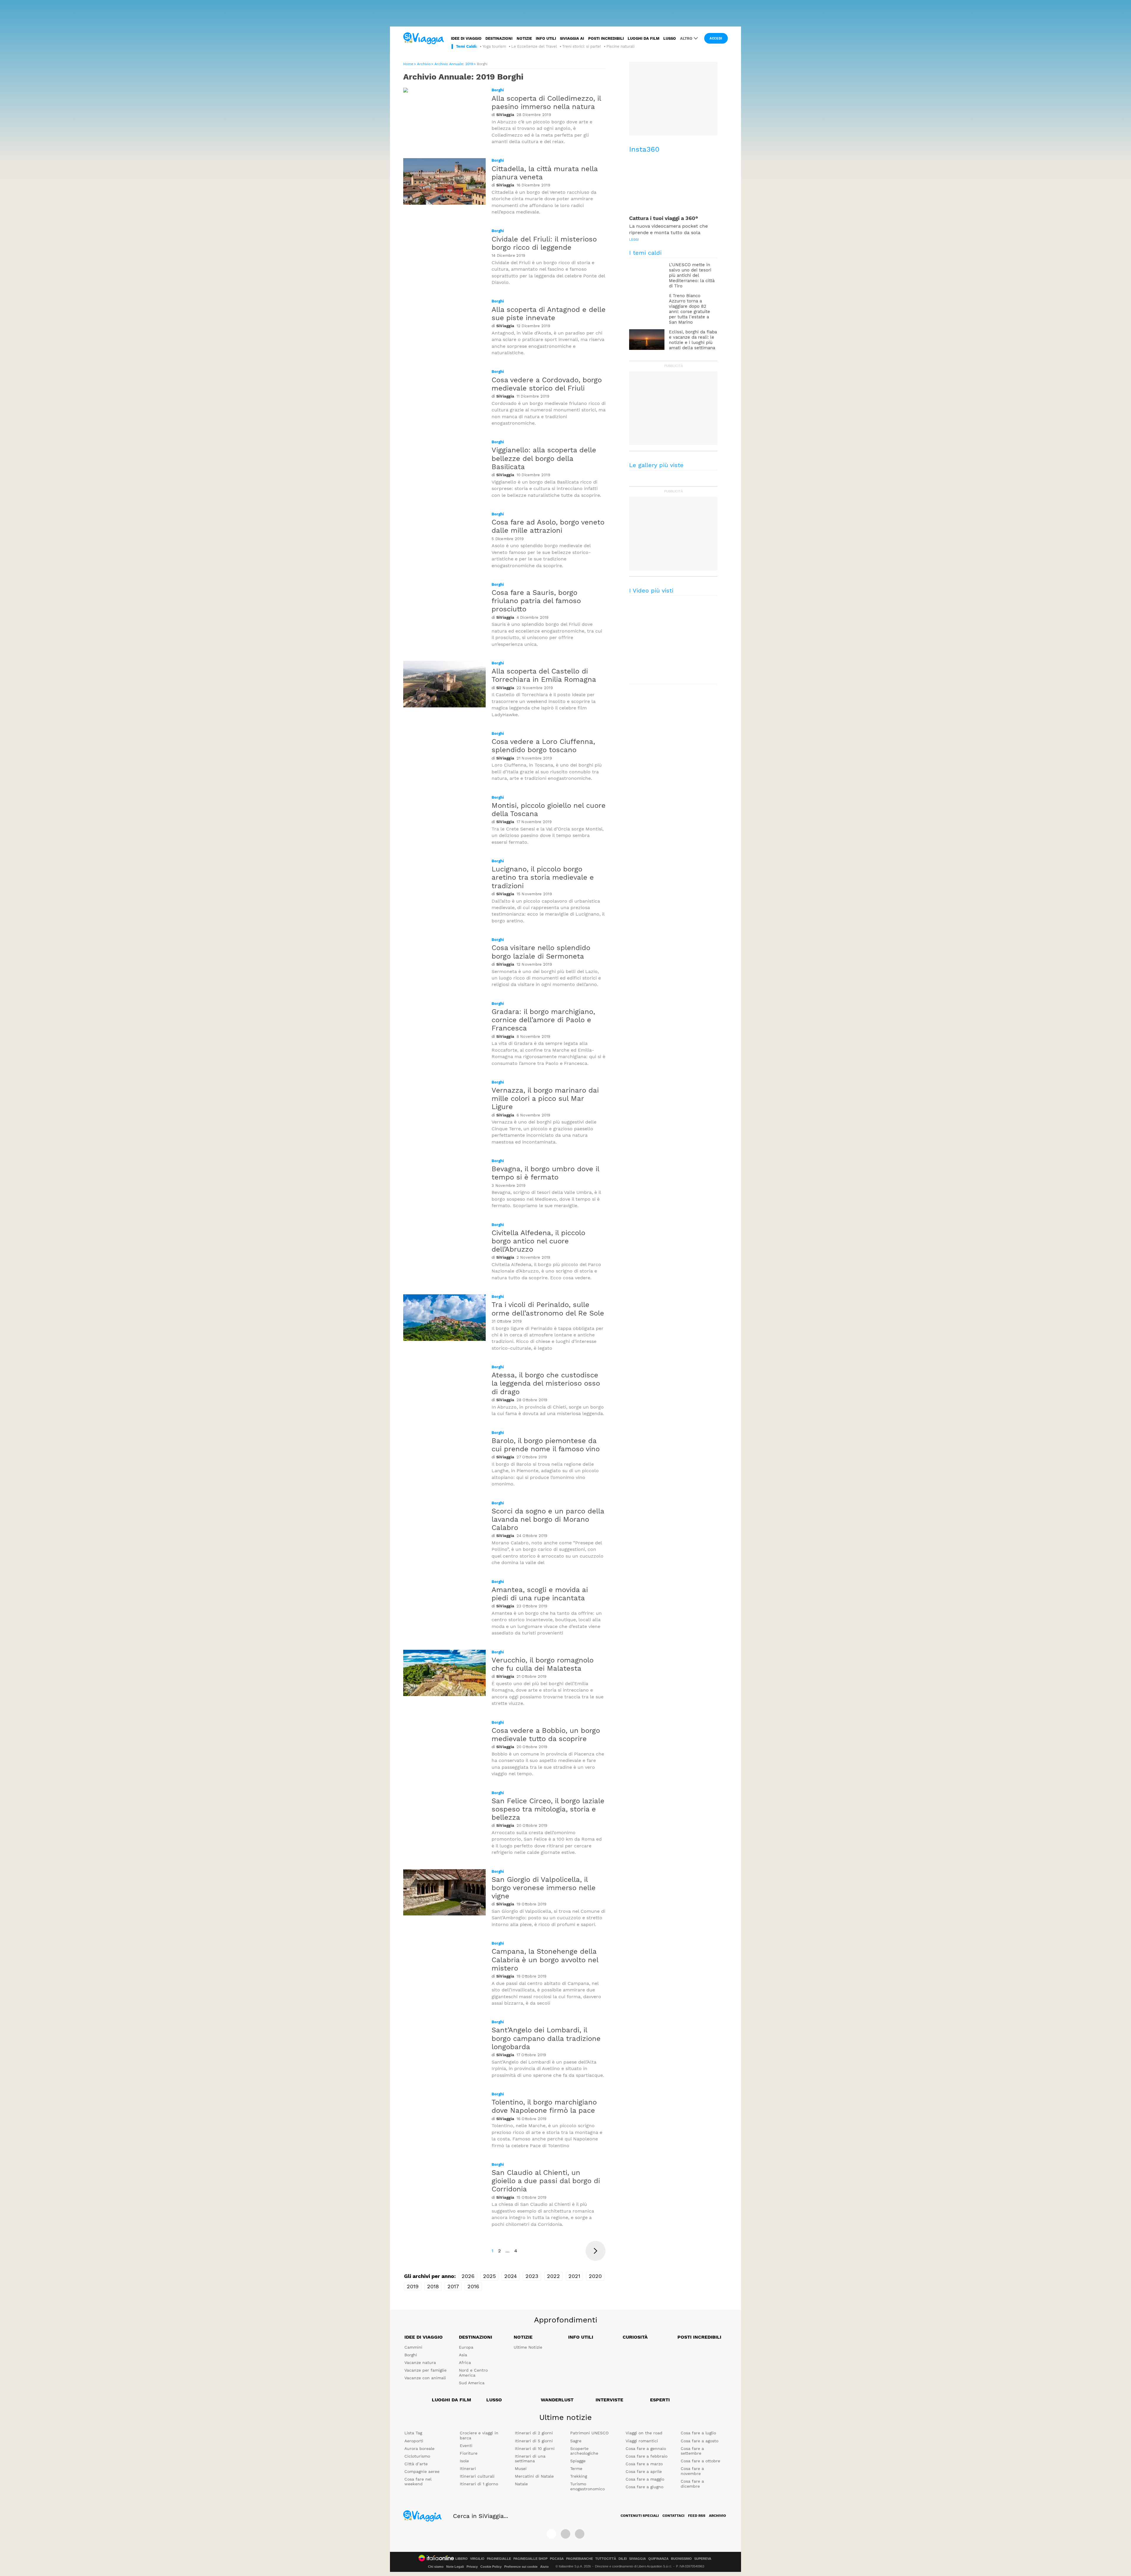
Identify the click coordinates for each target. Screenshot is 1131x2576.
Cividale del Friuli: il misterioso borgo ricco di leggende (544, 243)
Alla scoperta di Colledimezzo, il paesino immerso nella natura (546, 102)
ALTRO (686, 38)
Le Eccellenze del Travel (534, 46)
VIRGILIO (477, 2559)
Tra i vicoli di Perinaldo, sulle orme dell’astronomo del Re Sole (548, 1309)
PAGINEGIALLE (499, 2559)
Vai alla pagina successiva (596, 2251)
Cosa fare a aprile (644, 2471)
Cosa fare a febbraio (646, 2456)
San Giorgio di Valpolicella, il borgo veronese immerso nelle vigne (544, 1888)
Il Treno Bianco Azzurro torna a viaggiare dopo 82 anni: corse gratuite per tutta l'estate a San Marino (689, 309)
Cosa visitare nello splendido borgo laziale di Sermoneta (541, 952)
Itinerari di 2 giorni (534, 2433)
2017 (453, 2286)
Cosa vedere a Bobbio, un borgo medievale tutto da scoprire (546, 1735)
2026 (468, 2276)
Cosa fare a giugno (644, 2487)
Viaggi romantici (642, 2441)
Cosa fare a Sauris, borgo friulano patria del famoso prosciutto (536, 601)
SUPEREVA (703, 2559)
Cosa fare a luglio (698, 2433)
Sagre (576, 2441)
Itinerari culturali (477, 2476)
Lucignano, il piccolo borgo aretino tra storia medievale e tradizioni (543, 877)
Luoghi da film (644, 38)
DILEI (623, 2559)
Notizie (524, 38)
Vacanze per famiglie (425, 2370)
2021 (574, 2276)
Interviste (609, 2400)
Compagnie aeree (422, 2471)
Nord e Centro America (473, 2373)
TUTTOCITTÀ (606, 2559)
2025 (489, 2276)
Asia (463, 2355)
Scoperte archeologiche (584, 2451)
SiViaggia (505, 115)
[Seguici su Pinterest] (580, 2534)
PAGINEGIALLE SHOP (530, 2559)
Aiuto (544, 2567)
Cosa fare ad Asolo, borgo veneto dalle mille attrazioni (548, 526)
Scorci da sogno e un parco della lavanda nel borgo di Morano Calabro (548, 1519)
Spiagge (578, 2461)
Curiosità (635, 2337)
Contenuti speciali (640, 2516)
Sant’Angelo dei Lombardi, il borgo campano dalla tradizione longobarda (546, 2038)
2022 (553, 2276)
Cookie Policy (491, 2567)
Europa (466, 2347)
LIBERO (462, 2559)
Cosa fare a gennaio (646, 2448)
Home (408, 64)
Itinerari (468, 2469)
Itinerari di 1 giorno (479, 2484)
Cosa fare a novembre (692, 2471)
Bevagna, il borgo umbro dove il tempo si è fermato (545, 1173)
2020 (595, 2276)
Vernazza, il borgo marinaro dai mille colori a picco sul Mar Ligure (545, 1098)
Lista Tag (413, 2433)
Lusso (670, 38)
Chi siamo (436, 2567)
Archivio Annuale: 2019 (454, 64)
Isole (464, 2461)
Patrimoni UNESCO (589, 2433)
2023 (532, 2276)
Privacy (472, 2567)
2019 (413, 2286)
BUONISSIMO (681, 2559)
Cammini (413, 2347)
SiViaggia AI (572, 38)
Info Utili (581, 2337)
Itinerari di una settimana (530, 2459)
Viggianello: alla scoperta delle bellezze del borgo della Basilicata (544, 458)
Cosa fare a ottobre (700, 2461)
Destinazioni (499, 38)
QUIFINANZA (658, 2559)
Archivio (424, 64)
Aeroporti (414, 2441)
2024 (511, 2276)
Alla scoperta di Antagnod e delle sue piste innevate (549, 314)
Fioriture (469, 2453)
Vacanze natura (420, 2362)
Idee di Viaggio (424, 2337)
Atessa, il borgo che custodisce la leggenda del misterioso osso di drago (546, 1383)
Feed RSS (697, 2516)
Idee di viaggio (466, 38)
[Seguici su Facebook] (551, 2534)
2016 (473, 2286)
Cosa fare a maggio (645, 2479)
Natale (521, 2484)
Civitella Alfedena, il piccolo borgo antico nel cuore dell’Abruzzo (538, 1241)
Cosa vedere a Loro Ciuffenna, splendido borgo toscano (543, 746)
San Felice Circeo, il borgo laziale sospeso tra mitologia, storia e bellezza (548, 1809)
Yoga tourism (494, 46)
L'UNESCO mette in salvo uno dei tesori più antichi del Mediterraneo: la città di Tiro (692, 275)
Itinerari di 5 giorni (534, 2441)
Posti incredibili (606, 38)
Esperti (660, 2400)
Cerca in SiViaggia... (481, 2516)
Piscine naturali (620, 46)
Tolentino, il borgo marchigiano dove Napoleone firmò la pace (544, 2106)
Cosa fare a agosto (700, 2441)
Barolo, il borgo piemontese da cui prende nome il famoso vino (546, 1445)
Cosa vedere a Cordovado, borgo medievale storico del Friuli (547, 384)
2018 (433, 2286)
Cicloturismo (417, 2456)
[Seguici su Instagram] (565, 2534)
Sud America (472, 2383)
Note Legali (455, 2567)
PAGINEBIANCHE (579, 2559)
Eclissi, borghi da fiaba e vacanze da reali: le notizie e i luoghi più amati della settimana (693, 340)
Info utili (546, 38)
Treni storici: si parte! (582, 46)
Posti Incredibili (699, 2337)
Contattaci (673, 2516)
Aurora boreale (419, 2448)
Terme (576, 2469)
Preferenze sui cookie (521, 2567)
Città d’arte (416, 2464)
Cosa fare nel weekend (418, 2482)
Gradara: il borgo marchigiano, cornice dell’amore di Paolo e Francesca (543, 1020)
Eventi (466, 2446)
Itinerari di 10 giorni (535, 2448)
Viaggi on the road (644, 2433)
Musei (521, 2469)
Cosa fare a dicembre (692, 2484)
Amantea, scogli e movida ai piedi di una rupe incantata (540, 1594)
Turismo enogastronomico (587, 2486)
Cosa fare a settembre (692, 2451)
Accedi (716, 38)
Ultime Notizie (528, 2347)
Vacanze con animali (425, 2378)
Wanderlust (557, 2400)
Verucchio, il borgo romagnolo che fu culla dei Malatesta (543, 1664)
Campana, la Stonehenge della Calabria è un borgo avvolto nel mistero (545, 1960)
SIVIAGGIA (638, 2559)
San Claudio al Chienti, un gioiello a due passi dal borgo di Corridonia (546, 2181)
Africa (465, 2362)
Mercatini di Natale (534, 2476)
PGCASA (557, 2559)
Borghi (498, 90)
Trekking (579, 2476)
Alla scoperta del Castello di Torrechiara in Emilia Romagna (544, 675)
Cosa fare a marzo (644, 2464)
